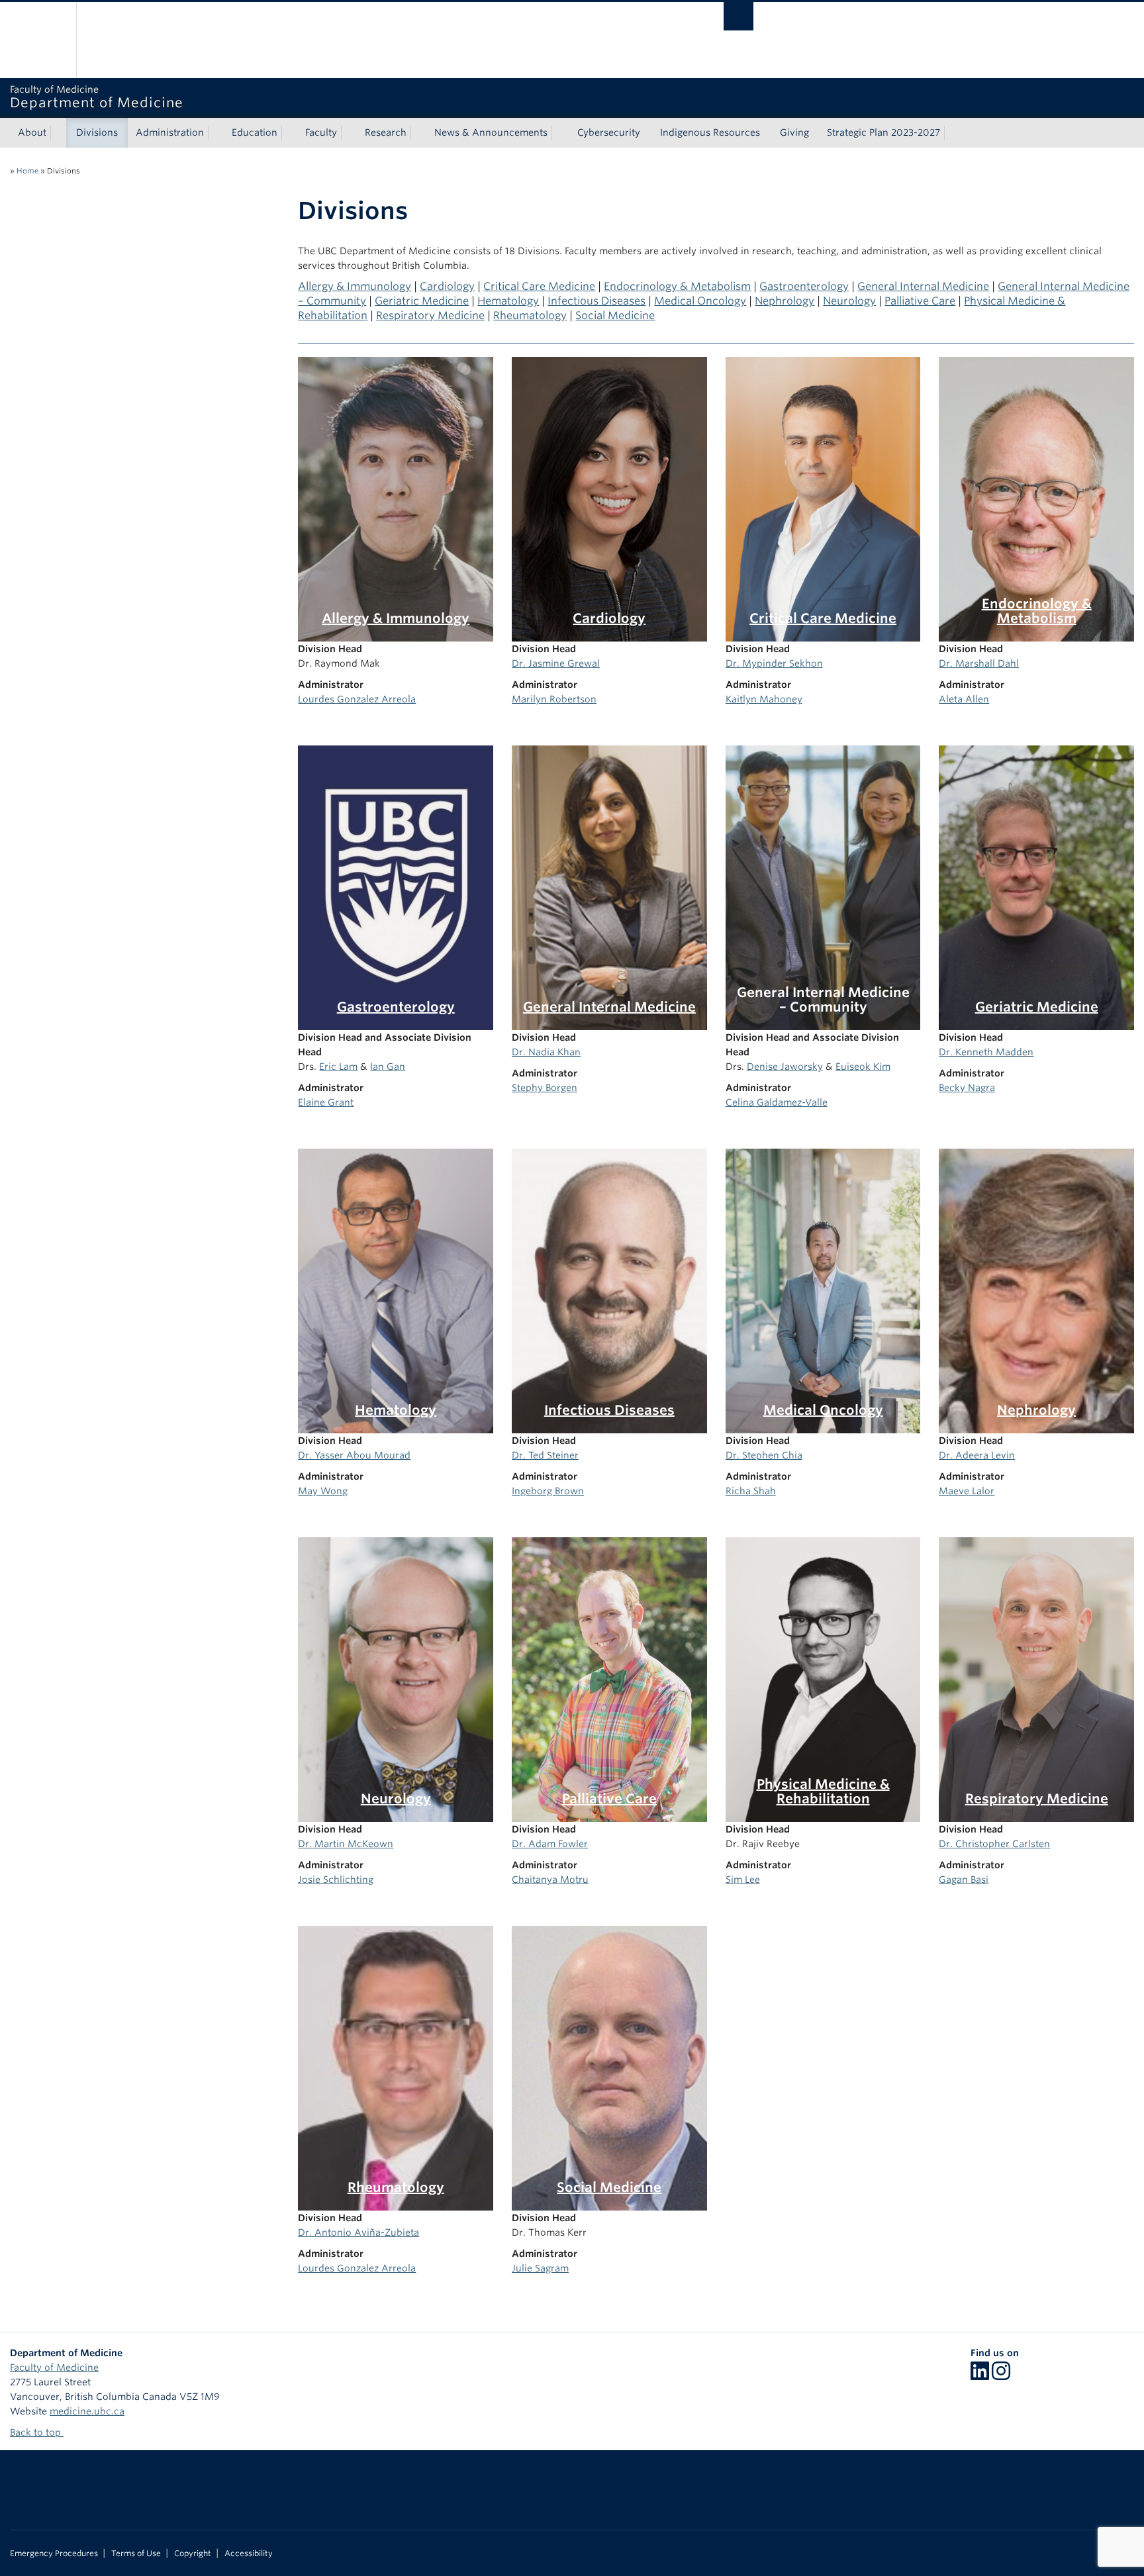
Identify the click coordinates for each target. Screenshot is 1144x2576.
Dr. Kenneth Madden (986, 1052)
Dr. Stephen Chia (764, 1455)
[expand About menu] (58, 133)
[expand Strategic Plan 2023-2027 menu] (952, 133)
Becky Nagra (967, 1088)
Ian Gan (388, 1067)
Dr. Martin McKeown (346, 1844)
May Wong (323, 1491)
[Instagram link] (1001, 2375)
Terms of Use (136, 2553)
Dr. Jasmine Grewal (556, 663)
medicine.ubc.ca (87, 2411)
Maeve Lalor (967, 1491)
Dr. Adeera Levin (977, 1455)
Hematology (508, 301)
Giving (794, 132)
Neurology (849, 301)
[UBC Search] (739, 16)
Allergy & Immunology (355, 286)
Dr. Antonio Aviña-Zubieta (358, 2232)
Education (255, 132)
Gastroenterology (804, 286)
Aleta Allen (964, 699)
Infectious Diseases (596, 301)
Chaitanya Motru (550, 1880)
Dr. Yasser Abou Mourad (354, 1455)
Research (386, 132)
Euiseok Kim (863, 1067)
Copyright (193, 2553)
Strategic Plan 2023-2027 (883, 132)
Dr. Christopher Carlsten (994, 1844)
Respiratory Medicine (430, 315)
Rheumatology (530, 315)
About (32, 132)
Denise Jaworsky (785, 1067)
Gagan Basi (964, 1880)
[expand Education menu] (289, 133)
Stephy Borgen (545, 1088)
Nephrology (785, 301)
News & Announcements (491, 132)
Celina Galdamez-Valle (777, 1102)
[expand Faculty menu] (349, 133)
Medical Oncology (700, 301)
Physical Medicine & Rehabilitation (823, 1791)
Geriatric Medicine (422, 301)
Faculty (321, 132)
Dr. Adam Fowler (550, 1844)
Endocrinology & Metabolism (677, 286)
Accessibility (249, 2553)
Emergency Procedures (54, 2553)
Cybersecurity (609, 132)
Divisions (97, 132)
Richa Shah (751, 1491)
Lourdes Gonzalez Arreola (357, 699)
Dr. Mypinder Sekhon (774, 663)
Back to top (37, 2432)
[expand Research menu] (418, 133)
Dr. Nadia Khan (546, 1052)
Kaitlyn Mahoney (764, 699)
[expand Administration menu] (216, 133)
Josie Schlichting (336, 1880)
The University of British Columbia (38, 40)
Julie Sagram (540, 2268)
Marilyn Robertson (554, 699)
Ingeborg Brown (548, 1491)
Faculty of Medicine (54, 2367)
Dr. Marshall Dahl (979, 663)
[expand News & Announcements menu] (559, 133)
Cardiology (447, 286)
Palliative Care (920, 301)
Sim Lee (743, 1880)
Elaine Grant (326, 1102)
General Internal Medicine (923, 286)
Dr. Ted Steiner (545, 1455)
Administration (170, 132)
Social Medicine (615, 315)
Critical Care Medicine (539, 286)
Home (27, 171)
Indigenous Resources (710, 132)
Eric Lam (338, 1067)
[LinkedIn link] (980, 2375)
